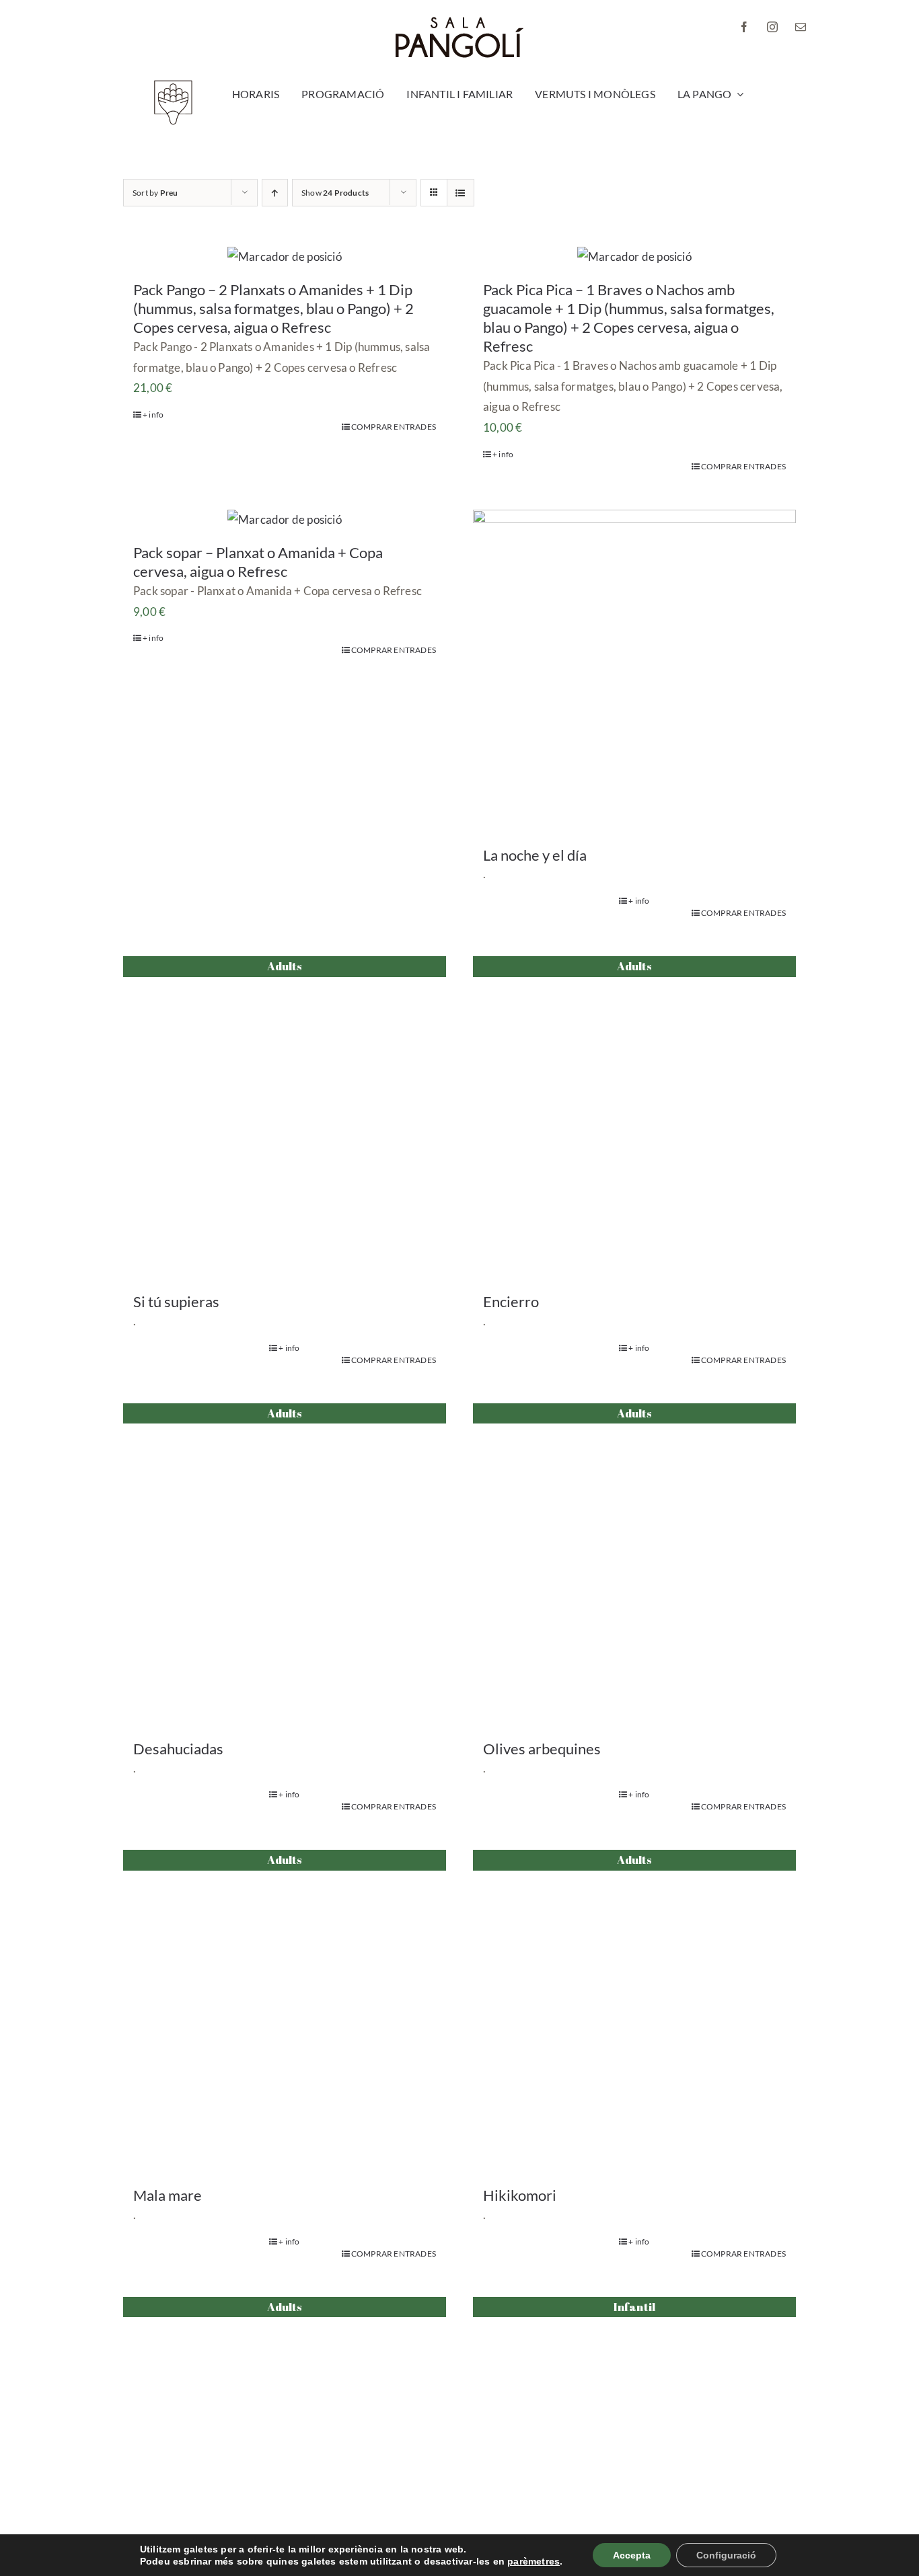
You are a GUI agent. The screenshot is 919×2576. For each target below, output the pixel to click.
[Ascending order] (275, 193)
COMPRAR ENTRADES (394, 427)
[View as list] (461, 193)
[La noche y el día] (634, 671)
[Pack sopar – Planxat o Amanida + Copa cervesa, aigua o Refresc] (285, 520)
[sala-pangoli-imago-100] (173, 84)
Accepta (632, 2555)
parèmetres (534, 2561)
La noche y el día (535, 855)
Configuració (726, 2555)
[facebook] (744, 27)
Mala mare (168, 2195)
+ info (153, 415)
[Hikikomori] (634, 2011)
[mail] (801, 27)
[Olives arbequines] (634, 1565)
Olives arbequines (542, 1749)
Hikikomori (520, 2195)
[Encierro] (634, 1118)
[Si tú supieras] (285, 1118)
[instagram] (772, 27)
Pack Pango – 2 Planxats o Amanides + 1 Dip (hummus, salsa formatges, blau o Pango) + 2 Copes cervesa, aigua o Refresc (273, 308)
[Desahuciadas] (285, 1565)
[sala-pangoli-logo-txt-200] (459, 22)
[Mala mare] (285, 2011)
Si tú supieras (176, 1301)
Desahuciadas (178, 1749)
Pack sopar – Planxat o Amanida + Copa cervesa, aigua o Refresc (258, 562)
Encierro (511, 1301)
